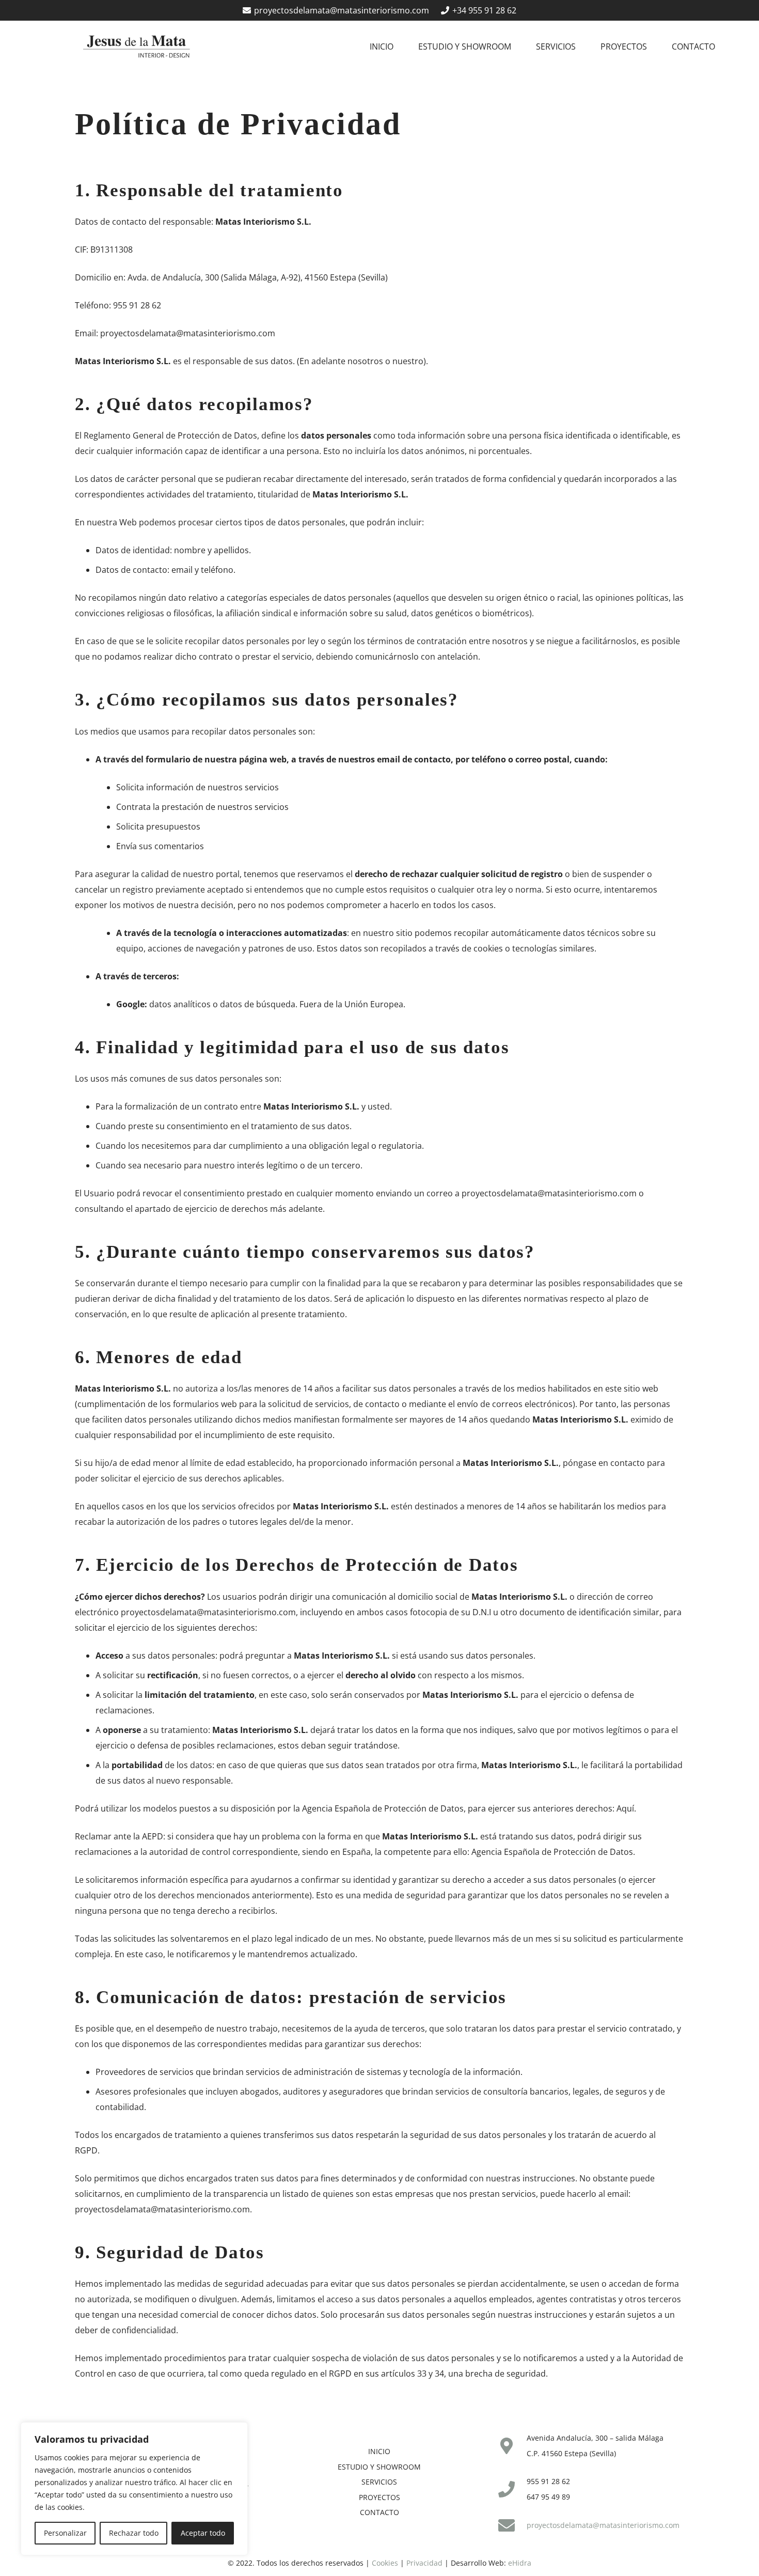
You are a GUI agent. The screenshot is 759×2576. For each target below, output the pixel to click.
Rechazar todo (134, 2533)
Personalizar (65, 2533)
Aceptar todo (203, 2533)
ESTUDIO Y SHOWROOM (379, 2467)
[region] (134, 2489)
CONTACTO (379, 2512)
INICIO (379, 2451)
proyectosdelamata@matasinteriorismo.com (188, 333)
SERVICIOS (379, 2482)
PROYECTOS (379, 2497)
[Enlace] (136, 46)
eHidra (520, 2563)
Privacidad (424, 2563)
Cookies (385, 2563)
